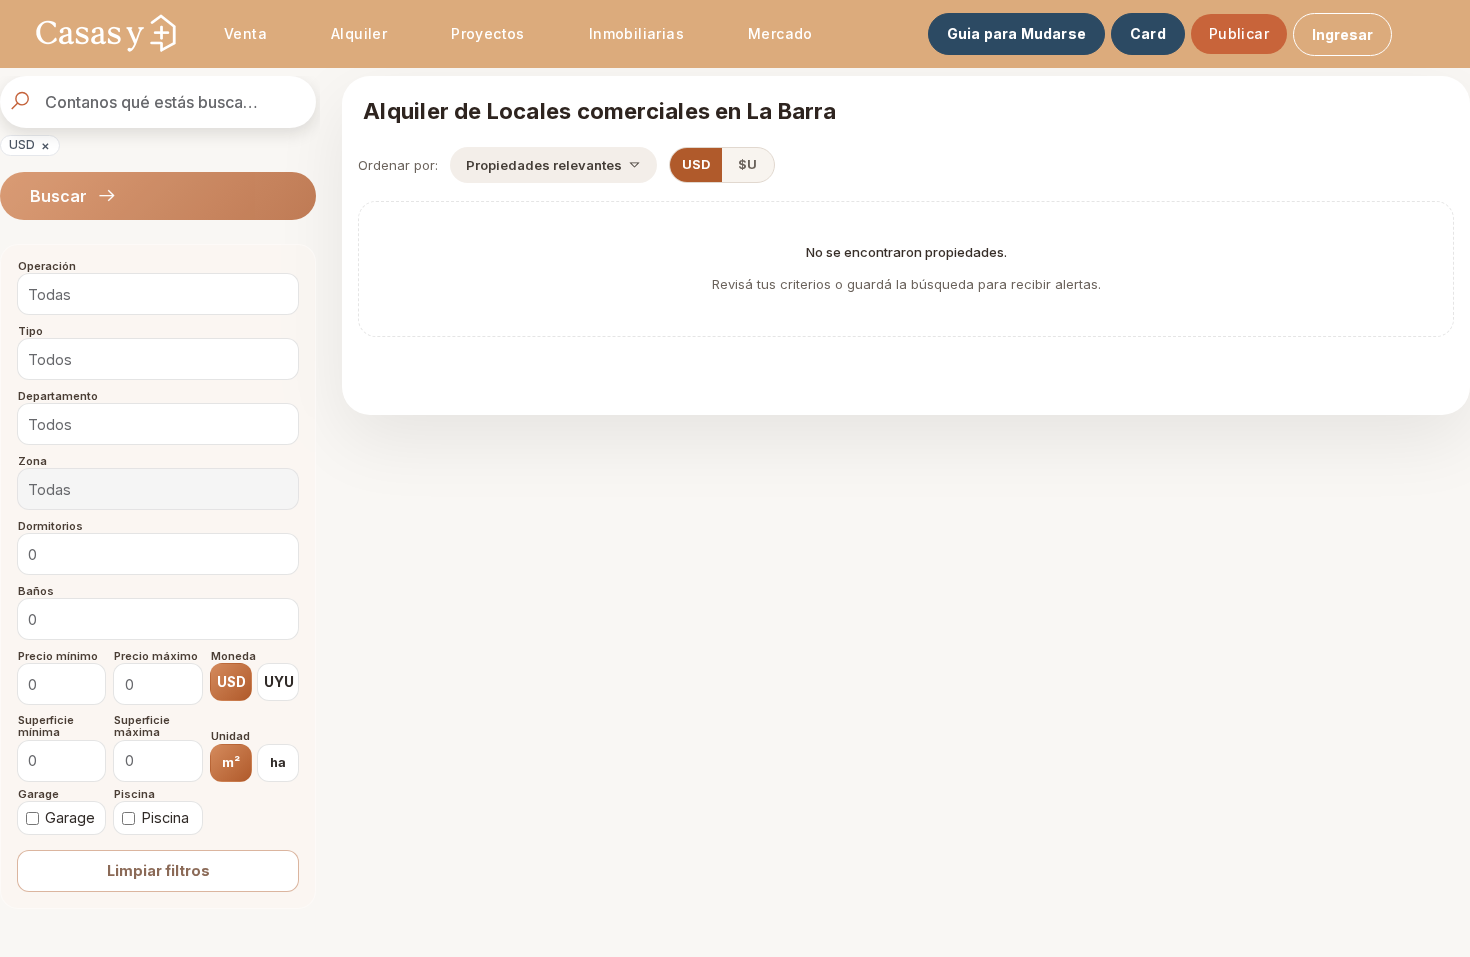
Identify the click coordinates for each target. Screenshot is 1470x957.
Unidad (230, 737)
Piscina (134, 794)
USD (29, 145)
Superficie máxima (142, 726)
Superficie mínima (46, 726)
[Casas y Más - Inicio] (106, 34)
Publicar (1239, 33)
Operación (47, 267)
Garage (38, 794)
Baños (36, 591)
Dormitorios (50, 526)
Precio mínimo (58, 656)
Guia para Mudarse (1016, 33)
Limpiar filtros (158, 870)
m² (231, 761)
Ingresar (1342, 34)
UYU (279, 682)
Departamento (58, 396)
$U (747, 164)
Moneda (233, 656)
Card (1148, 33)
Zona (32, 461)
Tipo (30, 332)
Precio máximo (156, 656)
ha (278, 761)
